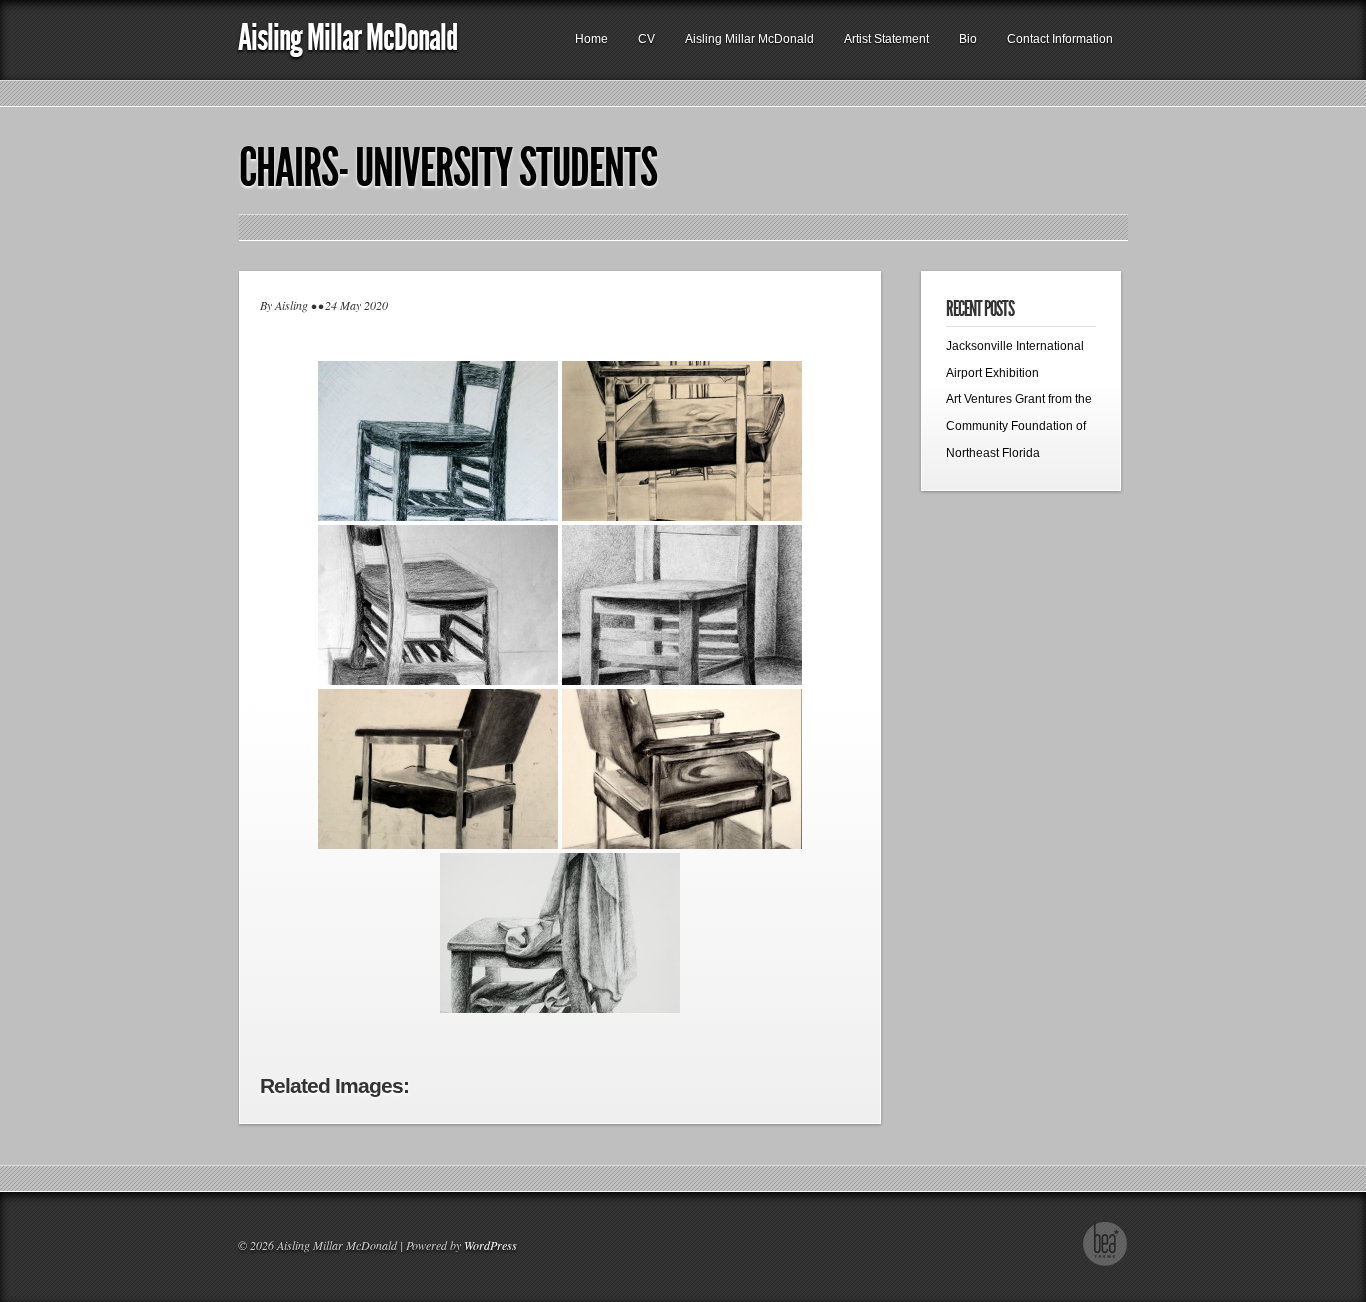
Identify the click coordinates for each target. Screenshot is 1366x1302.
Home (591, 39)
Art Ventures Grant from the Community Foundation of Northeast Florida (1019, 425)
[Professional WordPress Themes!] (1105, 1263)
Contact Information (1060, 39)
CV (646, 39)
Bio (968, 39)
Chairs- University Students (448, 168)
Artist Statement (886, 39)
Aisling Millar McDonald (347, 37)
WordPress (490, 1245)
